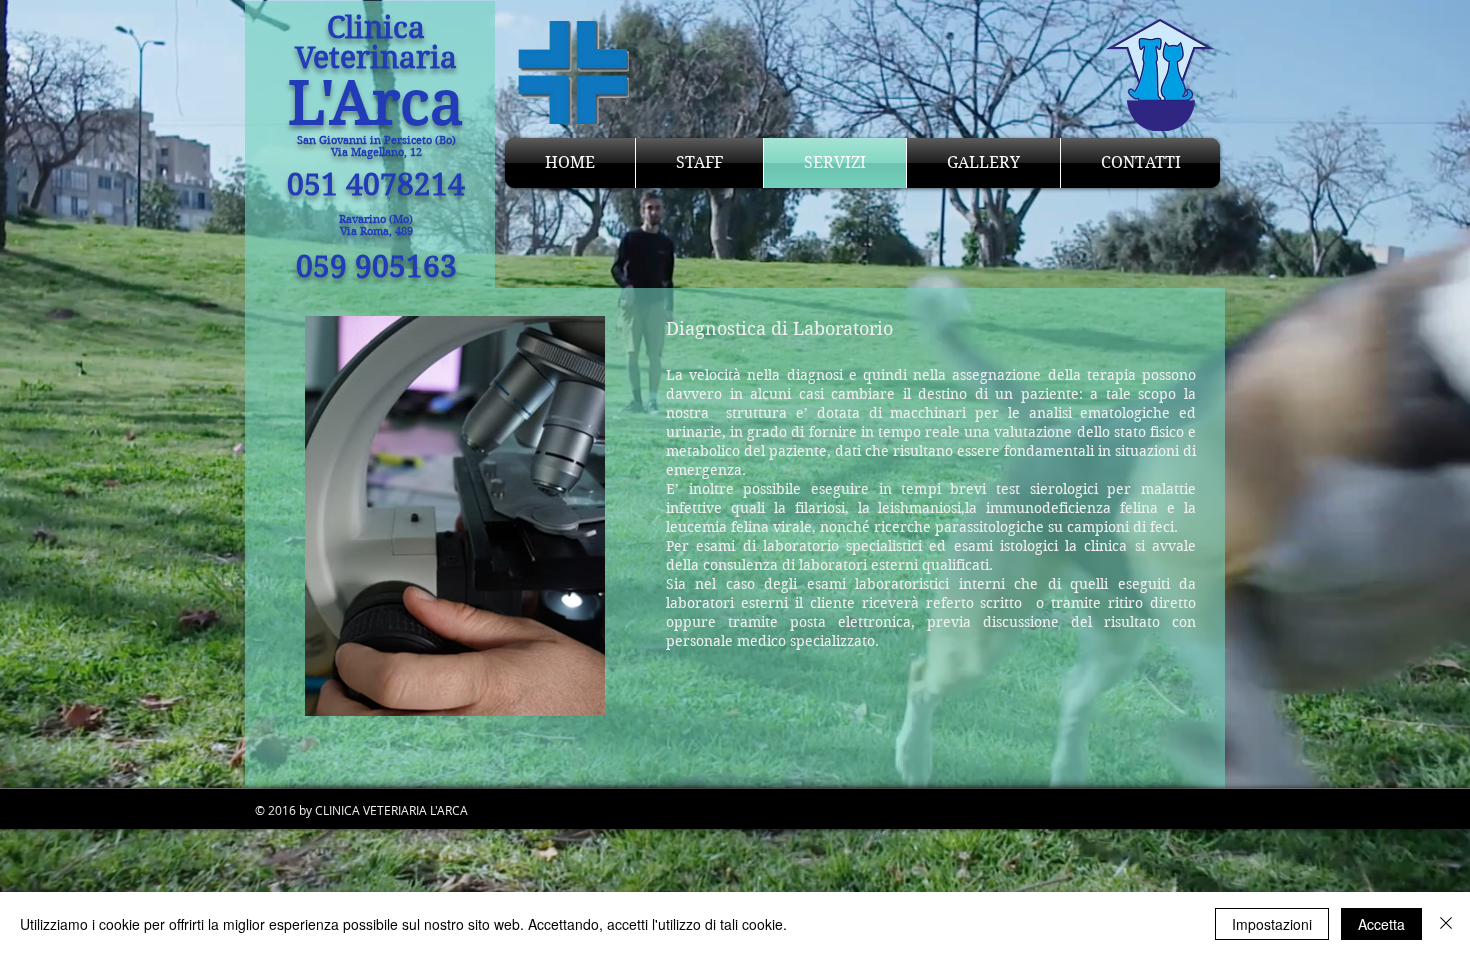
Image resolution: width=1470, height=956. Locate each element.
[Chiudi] (1446, 924)
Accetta (1381, 924)
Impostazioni (1272, 924)
